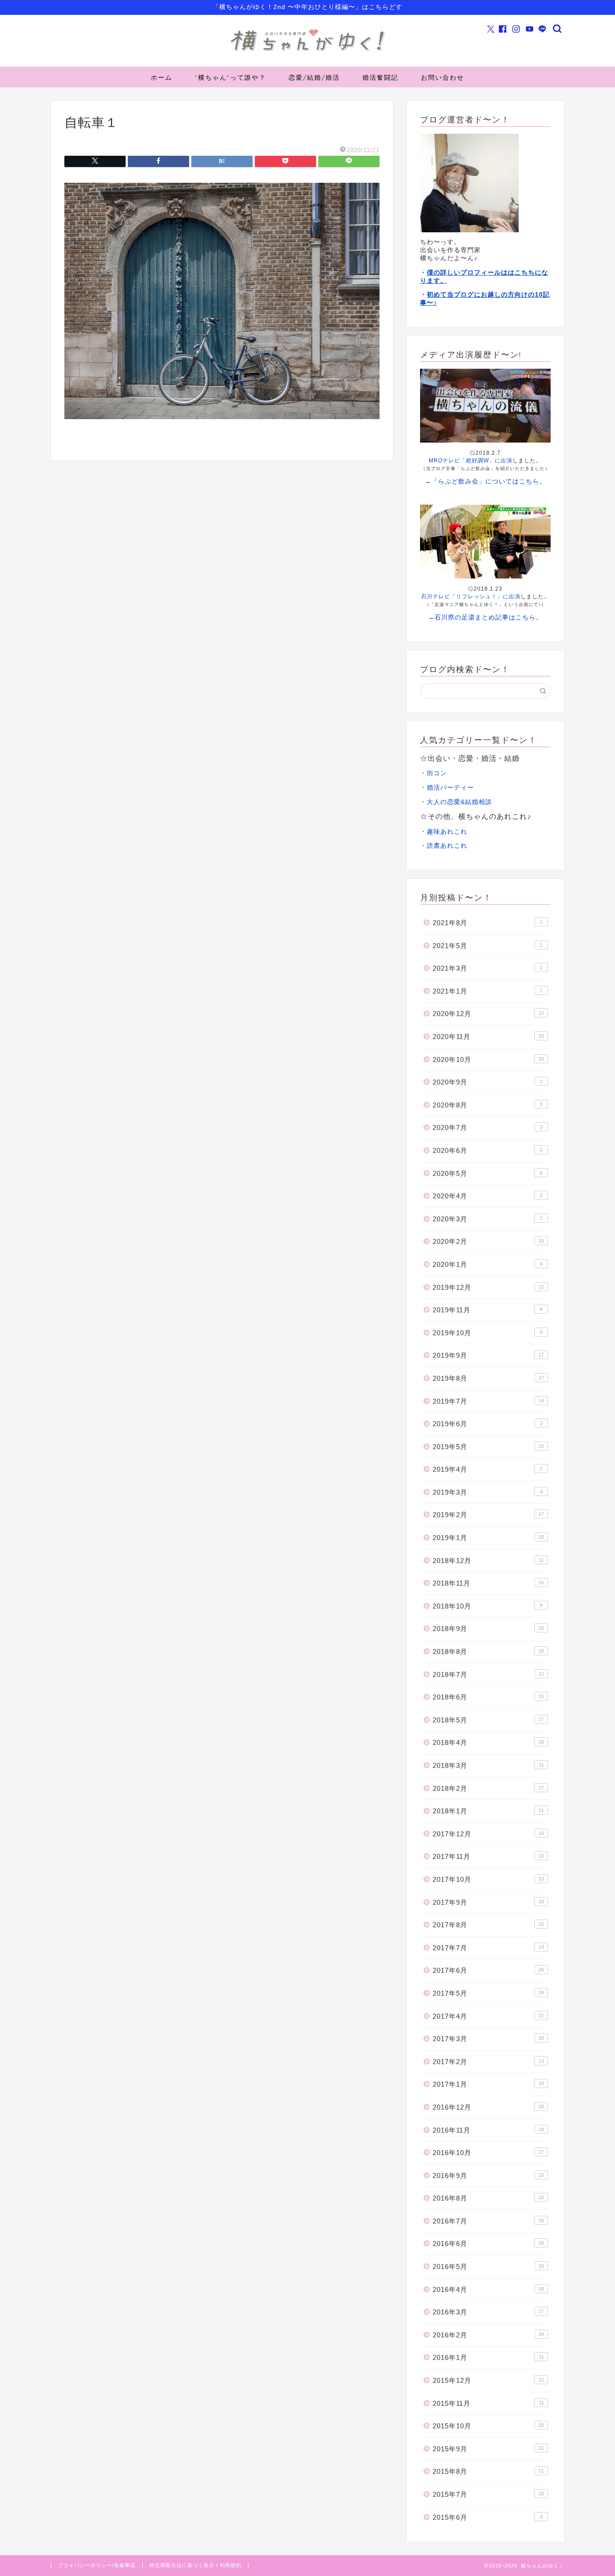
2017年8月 (488, 1925)
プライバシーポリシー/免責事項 (97, 2565)
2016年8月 (488, 2198)
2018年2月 (488, 1788)
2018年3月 (488, 1765)
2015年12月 (488, 2380)
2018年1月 (488, 1811)
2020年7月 (488, 1128)
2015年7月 (488, 2494)
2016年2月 (488, 2335)
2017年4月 (488, 2016)
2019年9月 (488, 1355)
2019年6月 (488, 1424)
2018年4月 (488, 1742)
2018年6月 (488, 1697)
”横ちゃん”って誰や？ (231, 77)
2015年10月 (488, 2426)
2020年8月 (488, 1105)
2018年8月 (488, 1652)
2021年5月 (488, 946)
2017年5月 (488, 1993)
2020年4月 (488, 1196)
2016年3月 (488, 2312)
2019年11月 (488, 1310)
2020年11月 (488, 1037)
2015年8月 (488, 2471)
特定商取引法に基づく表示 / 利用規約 (195, 2565)
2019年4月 (488, 1469)
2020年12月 (488, 1014)
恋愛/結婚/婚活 (314, 77)
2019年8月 (488, 1378)
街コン (437, 773)
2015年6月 (488, 2517)
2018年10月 (488, 1606)
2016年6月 (488, 2244)
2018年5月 (488, 1720)
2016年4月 (488, 2289)
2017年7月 (488, 1948)
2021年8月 (488, 923)
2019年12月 (488, 1287)
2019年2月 (488, 1515)
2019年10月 (488, 1333)
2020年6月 (488, 1150)
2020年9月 (488, 1082)
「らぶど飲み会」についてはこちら (485, 481)
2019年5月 (488, 1447)
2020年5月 (488, 1173)
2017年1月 (488, 2084)
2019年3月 (488, 1492)
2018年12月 (488, 1561)
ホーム (162, 77)
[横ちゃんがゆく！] (307, 51)
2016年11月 (488, 2130)
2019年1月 (488, 1538)
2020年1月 (488, 1264)
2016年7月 (488, 2221)
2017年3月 (488, 2039)
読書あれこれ (447, 846)
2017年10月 (488, 1879)
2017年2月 (488, 2062)
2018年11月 (488, 1583)
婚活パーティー (450, 788)
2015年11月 (488, 2403)
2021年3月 (488, 968)
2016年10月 (488, 2153)
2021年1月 (488, 991)
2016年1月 (488, 2357)
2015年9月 (488, 2449)
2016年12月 (488, 2107)
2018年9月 (488, 1629)
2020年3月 (488, 1219)
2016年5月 (488, 2266)
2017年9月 (488, 1902)
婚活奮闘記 (380, 77)
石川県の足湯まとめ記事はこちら (485, 617)
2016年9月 (488, 2176)
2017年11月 (488, 1856)
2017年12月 (488, 1834)
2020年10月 (488, 1060)
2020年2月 (488, 1241)
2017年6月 (488, 1970)
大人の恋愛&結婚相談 (459, 802)
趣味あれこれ (447, 832)
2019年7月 (488, 1401)
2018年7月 (488, 1674)
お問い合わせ (443, 77)
